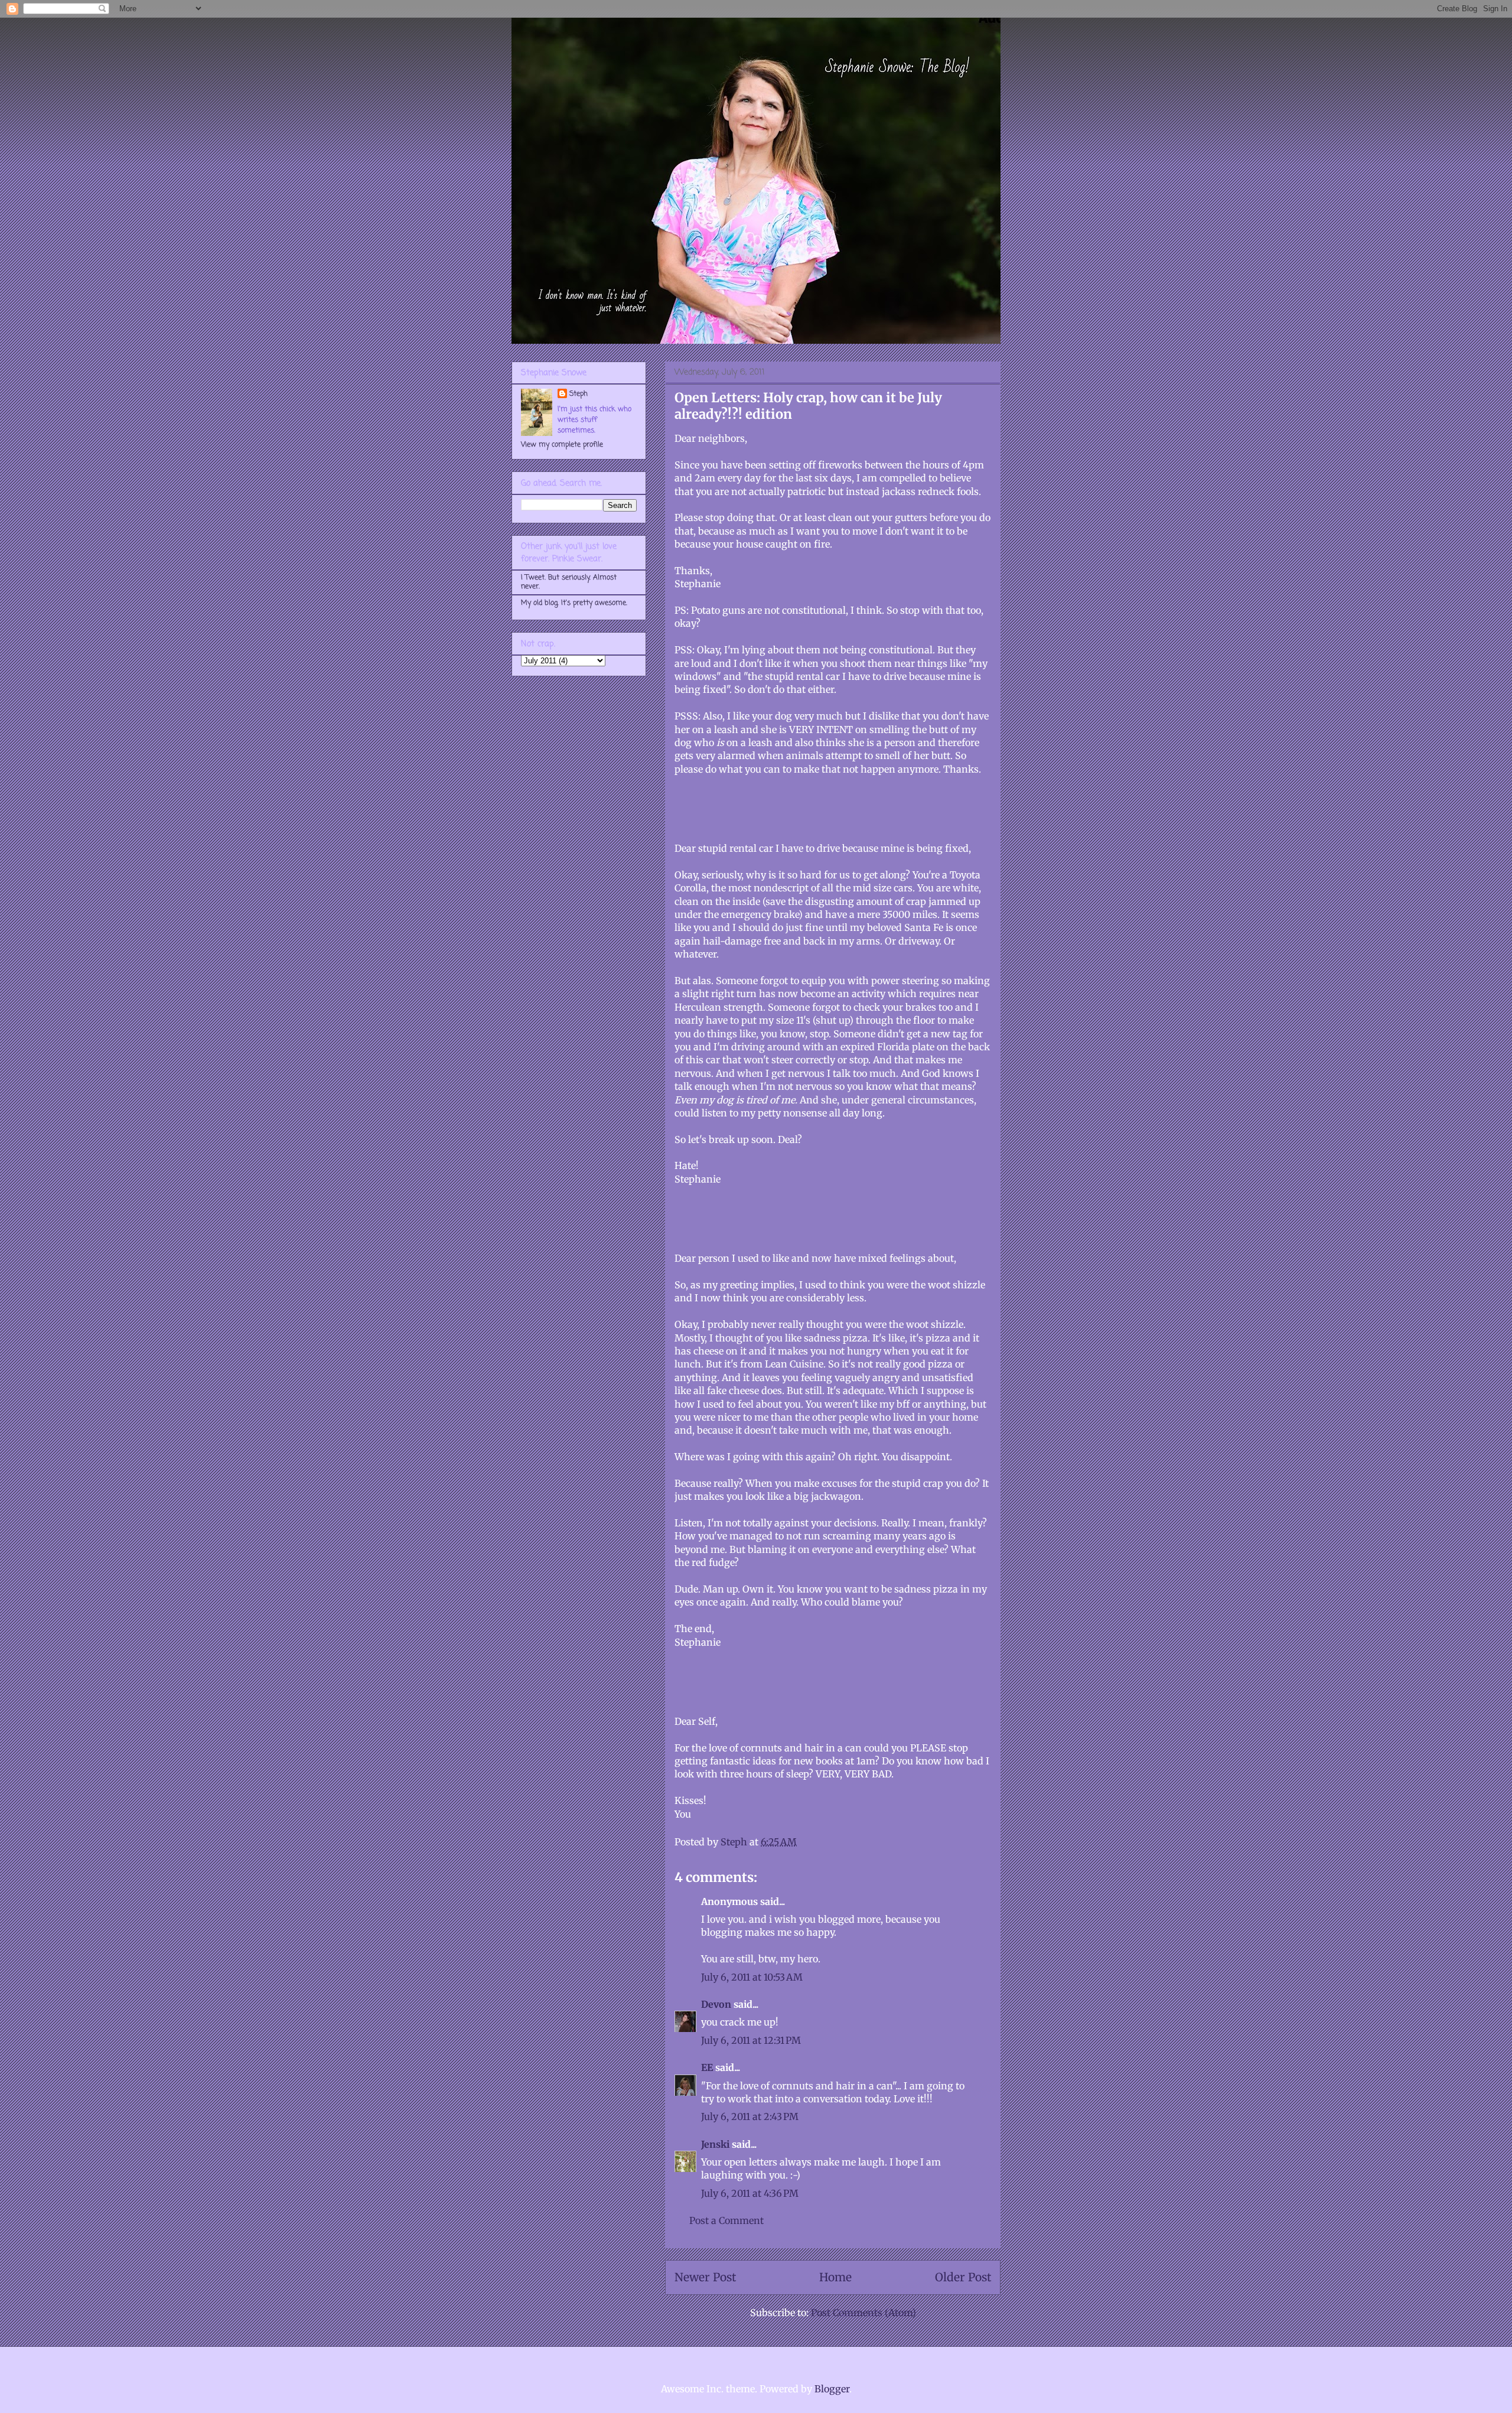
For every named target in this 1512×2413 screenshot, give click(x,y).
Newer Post (705, 2277)
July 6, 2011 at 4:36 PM (750, 2193)
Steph (579, 394)
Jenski (715, 2144)
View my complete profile (562, 445)
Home (835, 2277)
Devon (716, 2004)
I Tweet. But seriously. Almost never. (569, 582)
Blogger (832, 2389)
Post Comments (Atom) (863, 2313)
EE (707, 2067)
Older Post (963, 2277)
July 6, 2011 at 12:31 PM (751, 2040)
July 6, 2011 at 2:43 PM (750, 2116)
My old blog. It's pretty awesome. (574, 603)
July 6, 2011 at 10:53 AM (752, 1977)
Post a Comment (726, 2220)
